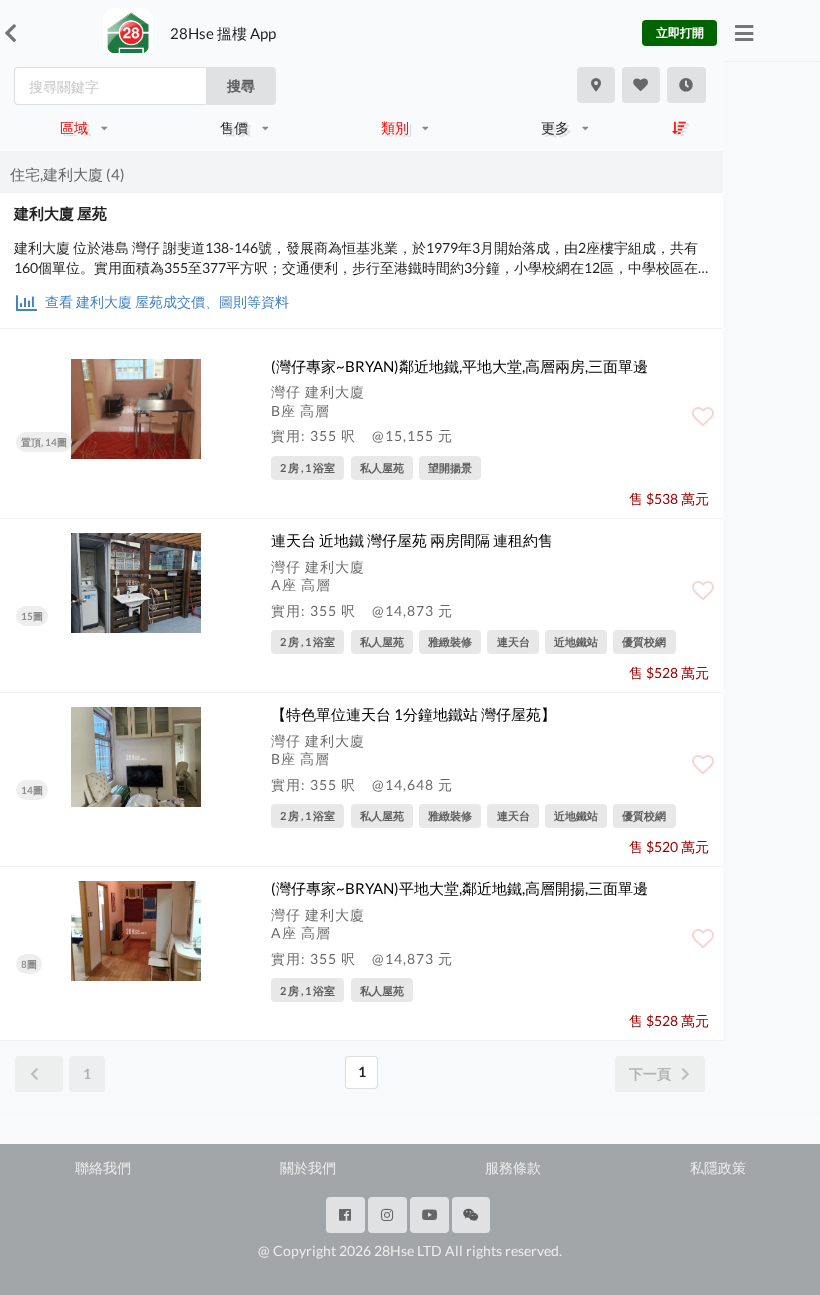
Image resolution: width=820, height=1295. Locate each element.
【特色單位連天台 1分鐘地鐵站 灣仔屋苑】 (413, 714)
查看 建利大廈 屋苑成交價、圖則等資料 (165, 301)
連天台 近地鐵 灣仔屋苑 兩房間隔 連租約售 (412, 540)
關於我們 (308, 1167)
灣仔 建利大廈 (318, 391)
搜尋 (241, 85)
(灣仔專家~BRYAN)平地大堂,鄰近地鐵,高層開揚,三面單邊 (459, 888)
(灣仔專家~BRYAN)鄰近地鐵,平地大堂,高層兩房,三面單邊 (459, 366)
